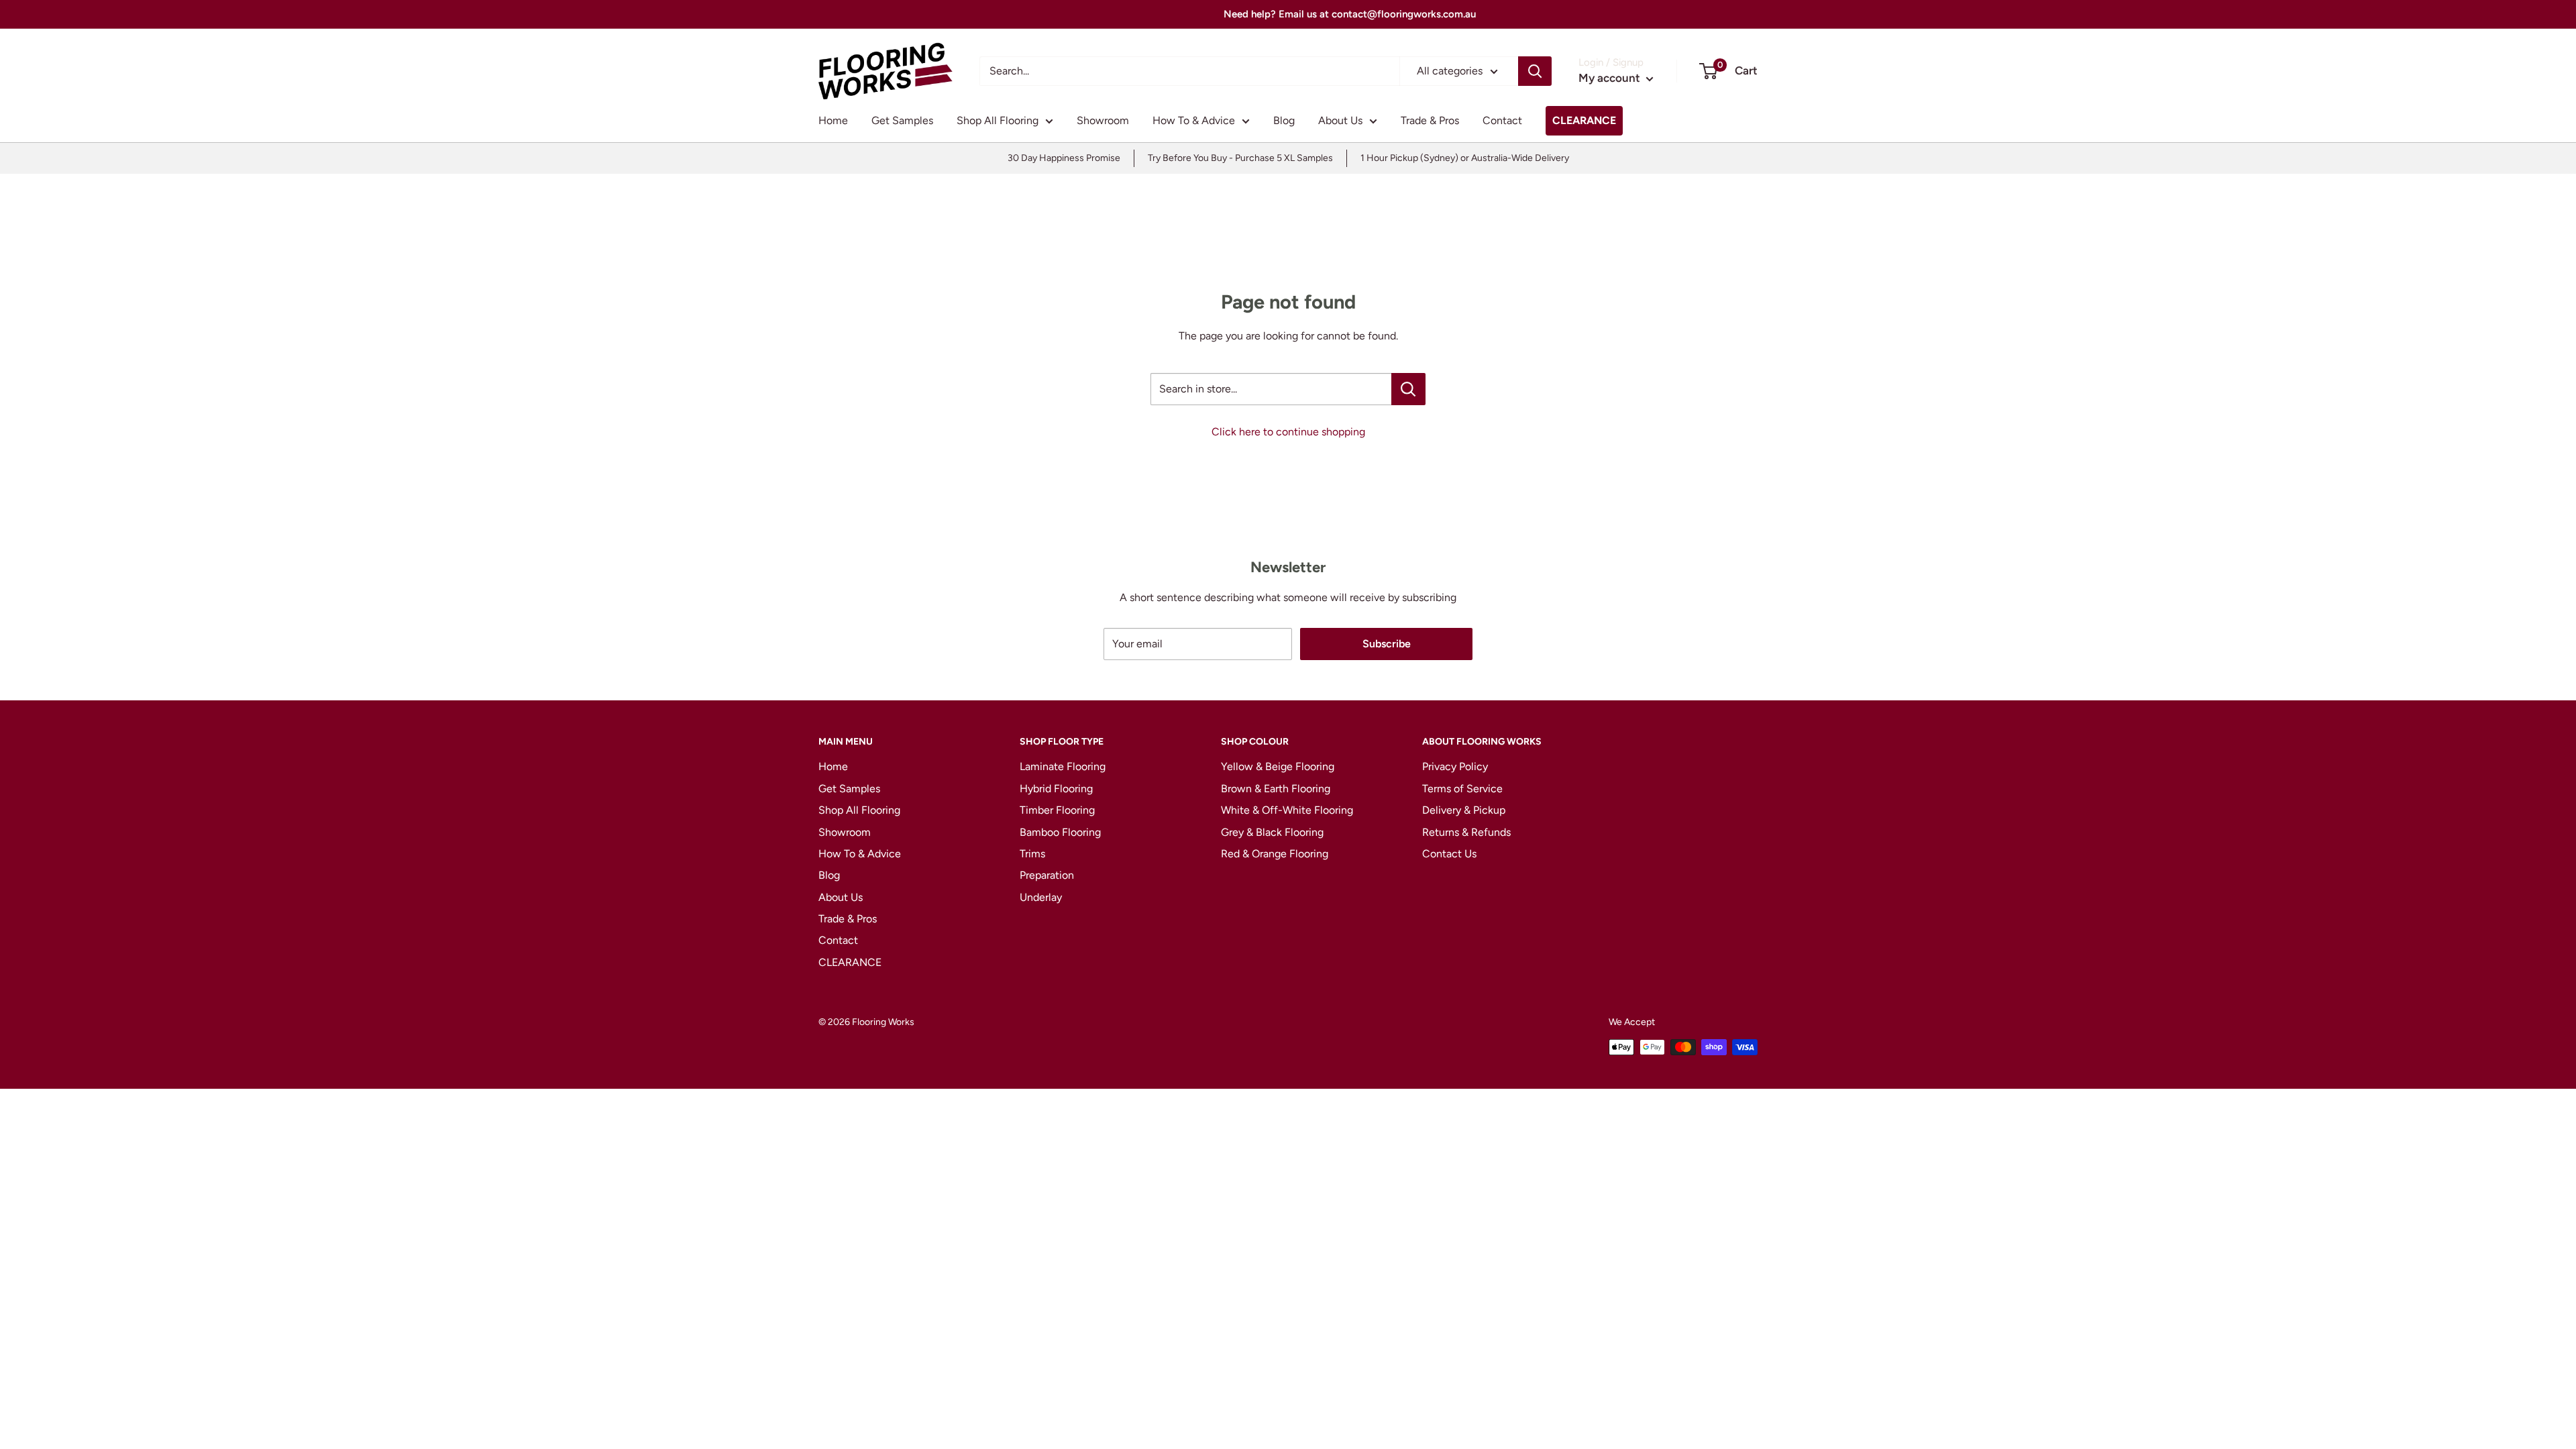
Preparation (1047, 875)
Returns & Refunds (1466, 832)
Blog (1284, 120)
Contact (1502, 120)
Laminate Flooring (1063, 766)
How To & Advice (1194, 120)
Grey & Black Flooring (1272, 832)
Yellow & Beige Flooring (1278, 766)
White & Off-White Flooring (1287, 810)
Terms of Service (1462, 789)
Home (833, 120)
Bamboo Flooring (1060, 832)
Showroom (1103, 120)
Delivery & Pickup (1464, 810)
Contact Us (1449, 854)
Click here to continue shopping (1288, 432)
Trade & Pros (1430, 120)
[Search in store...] (1408, 389)
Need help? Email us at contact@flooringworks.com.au (1288, 14)
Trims (1032, 854)
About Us (1340, 120)
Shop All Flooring (998, 120)
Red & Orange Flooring (1275, 854)
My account (1611, 78)
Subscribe (1387, 644)
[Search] (1535, 71)
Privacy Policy (1455, 766)
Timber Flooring (1057, 810)
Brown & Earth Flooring (1276, 789)
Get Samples (902, 120)
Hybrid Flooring (1056, 789)
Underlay (1041, 897)
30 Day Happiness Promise (1064, 158)
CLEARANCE (1584, 120)
